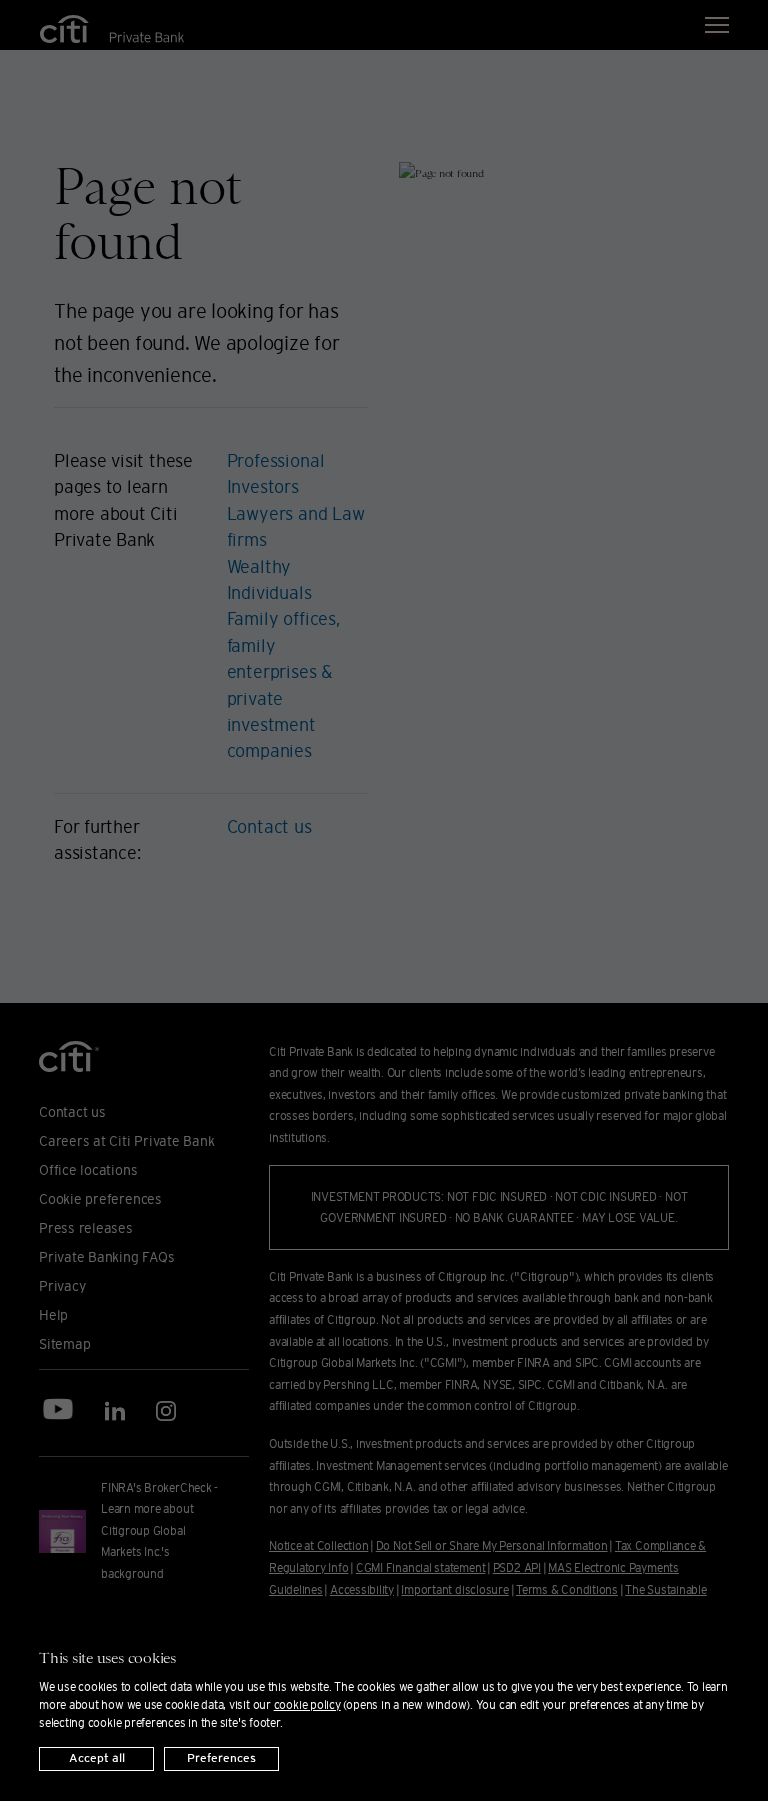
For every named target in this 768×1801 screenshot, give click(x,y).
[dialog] (384, 1700)
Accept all (97, 1758)
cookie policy (307, 1704)
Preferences (221, 1758)
